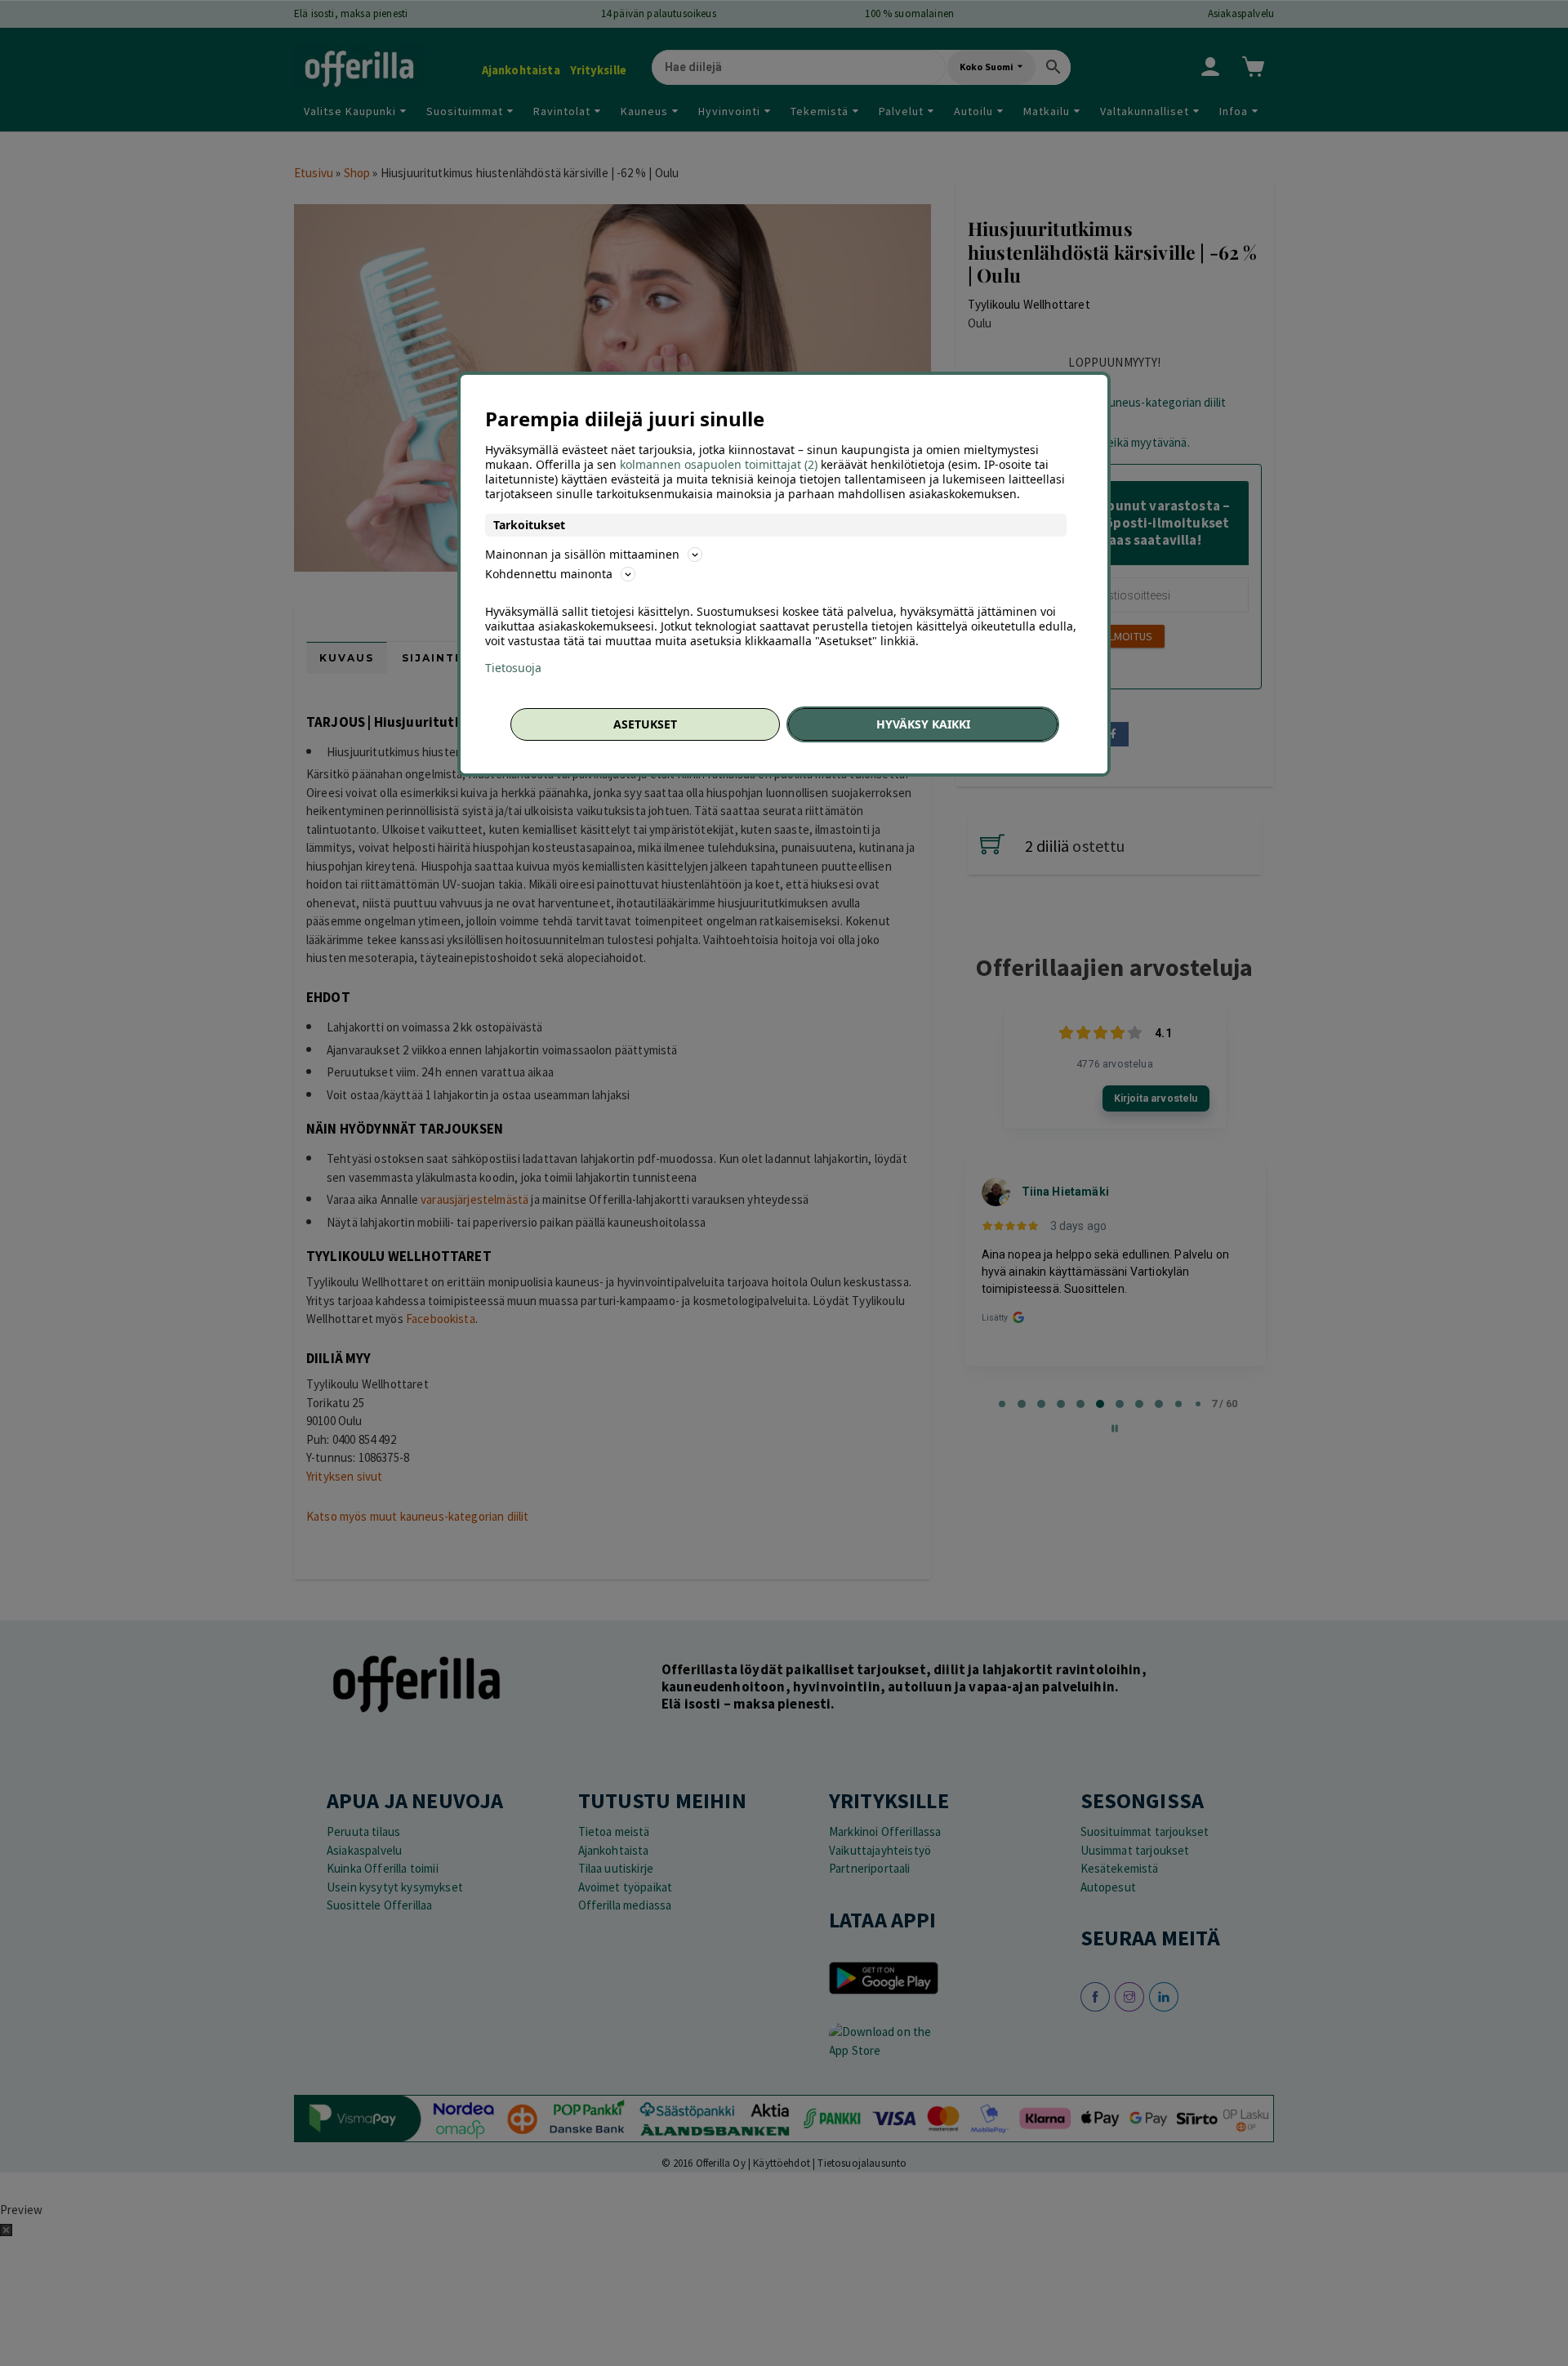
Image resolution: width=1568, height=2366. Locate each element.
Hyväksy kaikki (923, 724)
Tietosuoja (513, 668)
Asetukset (645, 724)
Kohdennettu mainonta (549, 574)
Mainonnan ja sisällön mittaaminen (582, 554)
